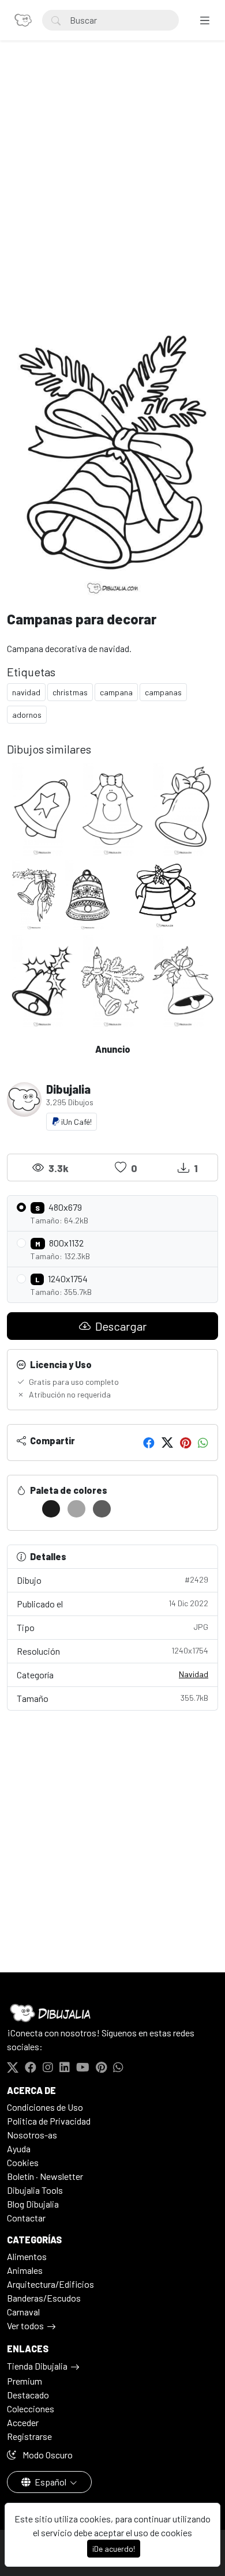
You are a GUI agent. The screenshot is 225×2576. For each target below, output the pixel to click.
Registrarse (29, 2436)
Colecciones (31, 2409)
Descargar (120, 1326)
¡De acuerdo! (114, 2549)
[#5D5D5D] (102, 1509)
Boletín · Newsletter (45, 2176)
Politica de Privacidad (49, 2121)
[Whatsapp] (203, 1443)
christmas (70, 692)
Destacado (28, 2395)
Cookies (23, 2162)
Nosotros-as (32, 2135)
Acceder (23, 2422)
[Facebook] (149, 1443)
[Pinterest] (185, 1443)
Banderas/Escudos (44, 2298)
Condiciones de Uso (45, 2107)
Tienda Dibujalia (37, 2366)
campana (116, 692)
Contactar (26, 2218)
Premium (25, 2381)
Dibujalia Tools (35, 2190)
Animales (25, 2270)
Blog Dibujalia (33, 2204)
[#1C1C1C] (51, 1509)
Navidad (194, 1674)
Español (50, 2482)
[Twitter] (167, 1443)
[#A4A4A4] (76, 1509)
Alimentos (27, 2256)
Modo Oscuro (47, 2455)
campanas (163, 692)
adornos (27, 715)
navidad (26, 692)
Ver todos (25, 2325)
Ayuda (19, 2148)
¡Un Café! (76, 1122)
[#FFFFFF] (26, 1509)
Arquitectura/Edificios (50, 2284)
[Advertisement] (112, 185)
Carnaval (23, 2312)
